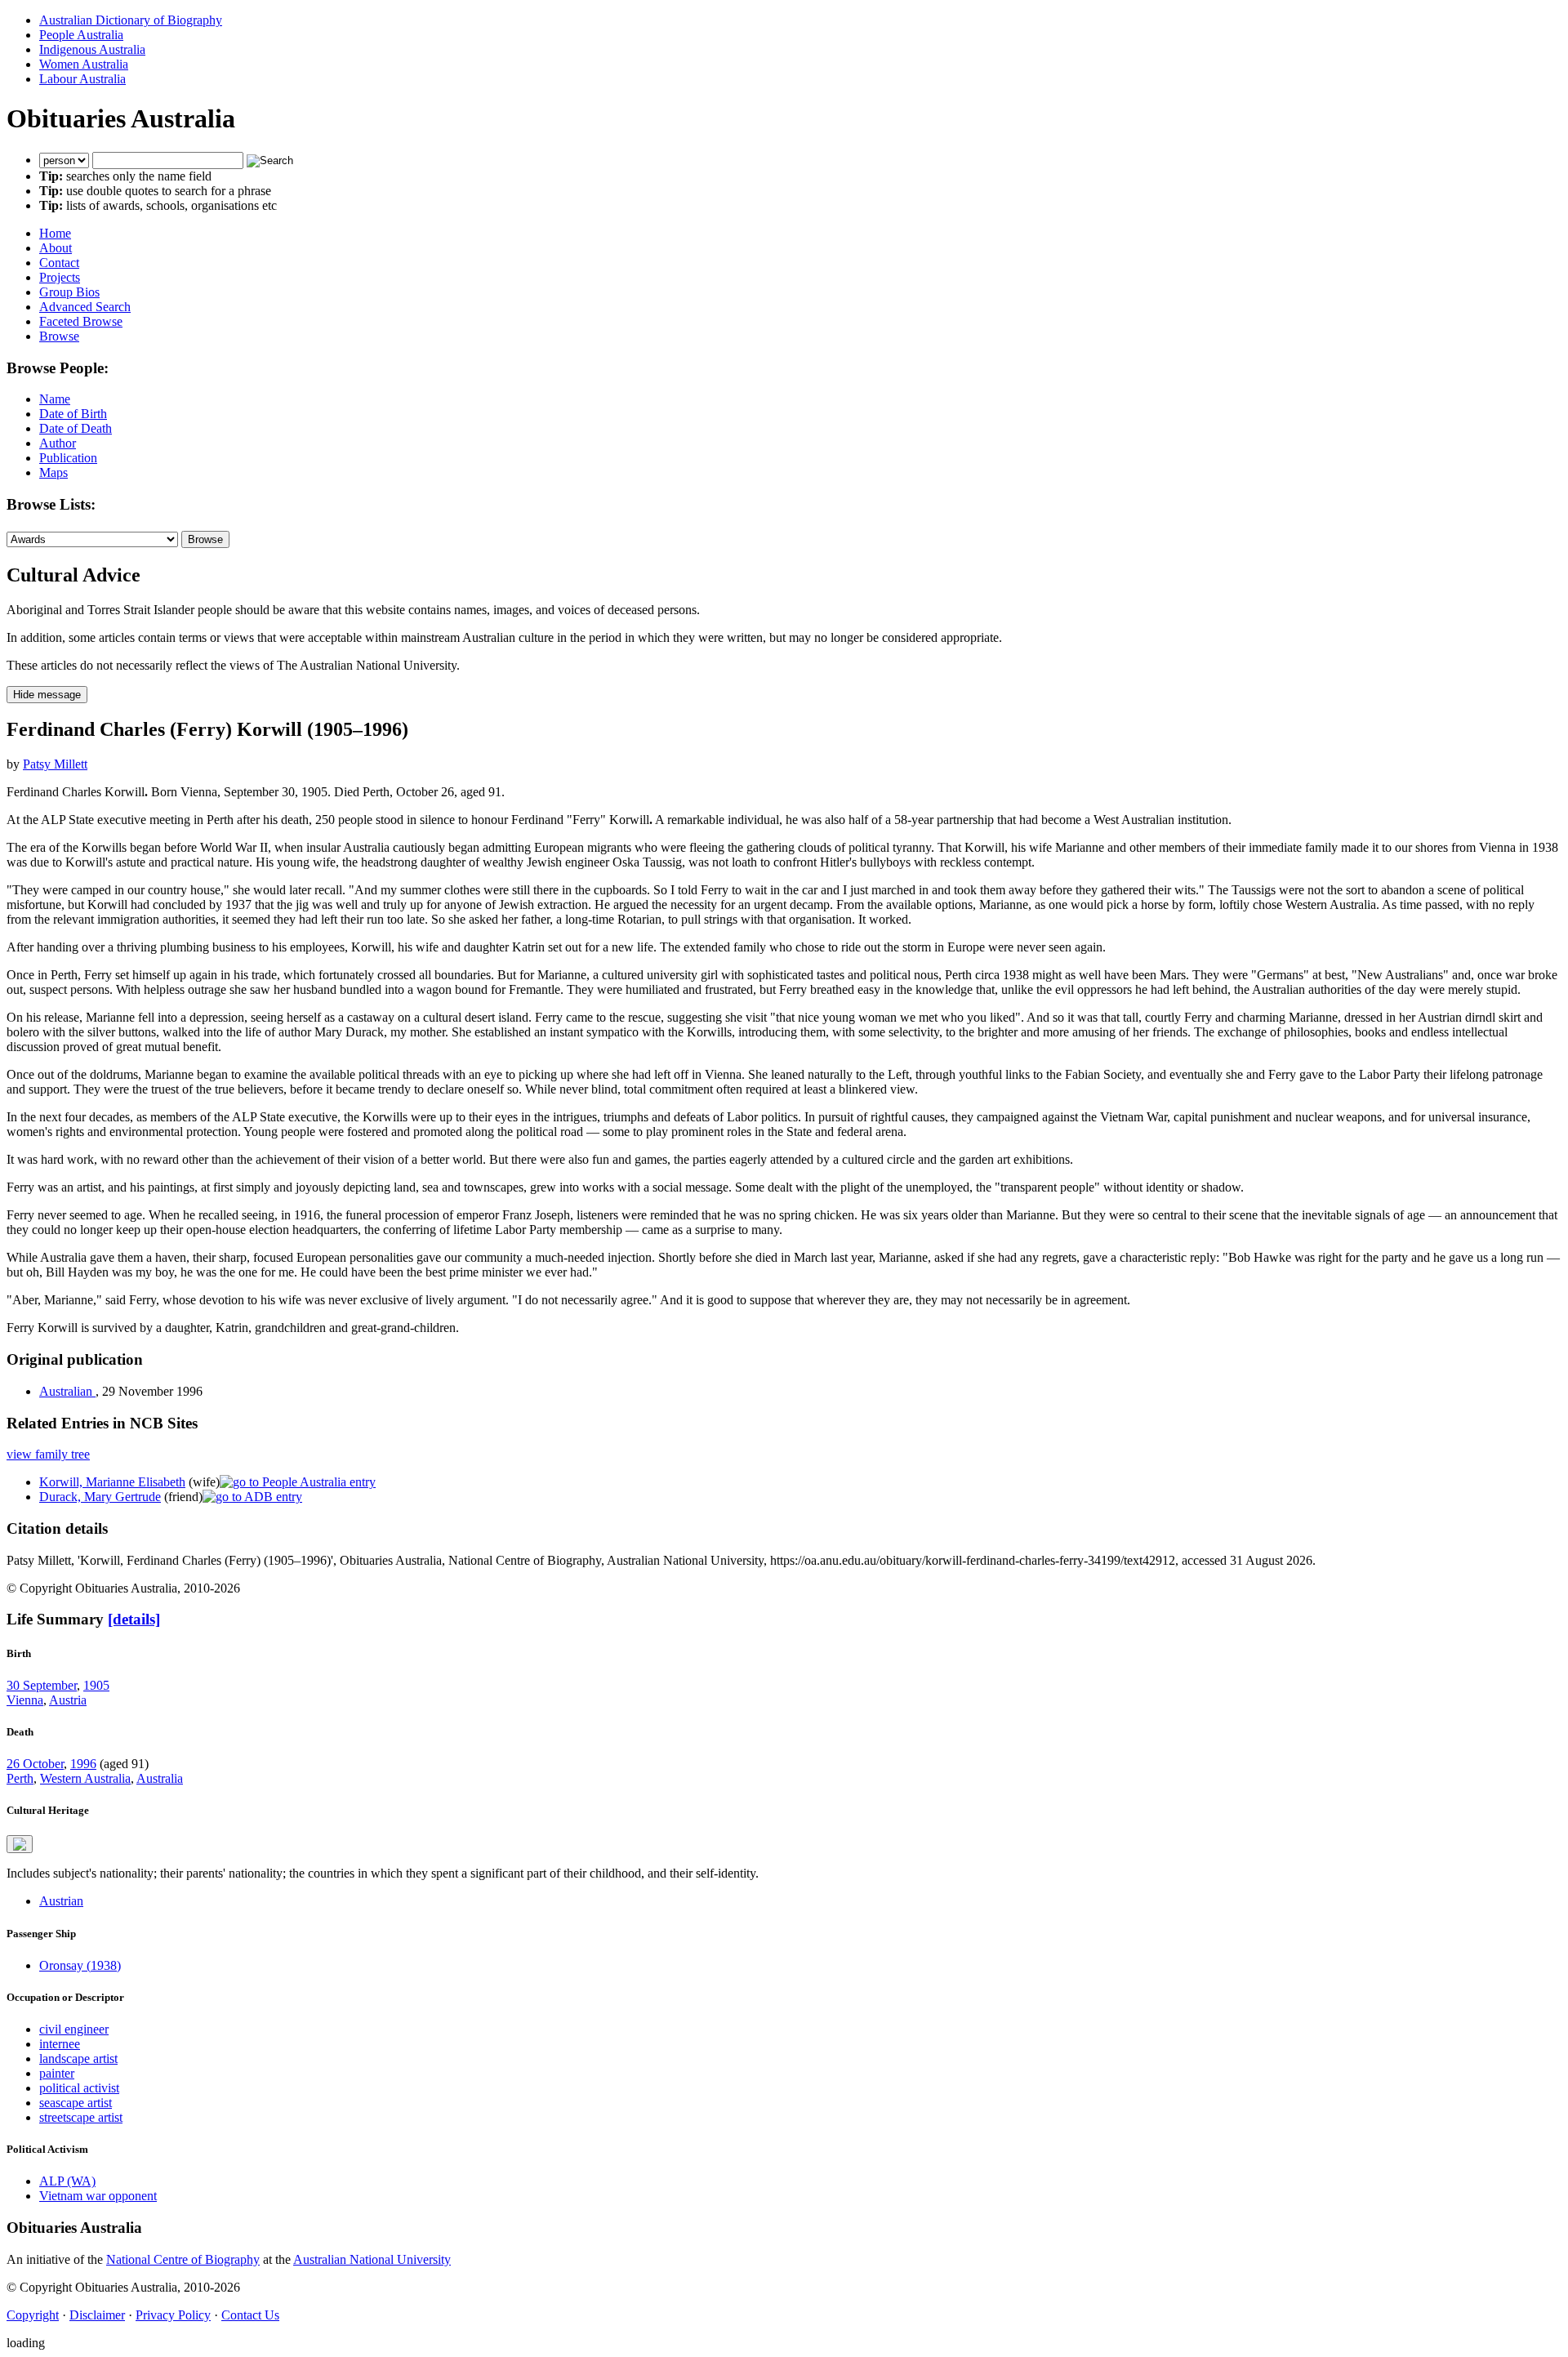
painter (57, 2073)
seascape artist (76, 2103)
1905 (96, 1685)
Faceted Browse (81, 321)
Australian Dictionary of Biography (131, 20)
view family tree (48, 1454)
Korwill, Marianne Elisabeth (112, 1482)
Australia (160, 1778)
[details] (134, 1619)
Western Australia (85, 1778)
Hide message (47, 695)
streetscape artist (81, 2117)
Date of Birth (73, 414)
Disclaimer (97, 2315)
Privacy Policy (173, 2315)
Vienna (25, 1700)
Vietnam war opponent (98, 2196)
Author (58, 443)
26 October (35, 1764)
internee (60, 2044)
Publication (68, 458)
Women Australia (84, 64)
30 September (42, 1685)
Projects (60, 277)
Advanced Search (85, 307)
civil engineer (74, 2029)
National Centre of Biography (183, 2259)
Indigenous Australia (92, 49)
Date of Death (76, 428)
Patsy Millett (55, 764)
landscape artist (78, 2058)
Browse (59, 336)
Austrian (61, 1901)
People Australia (81, 35)
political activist (79, 2088)
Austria (68, 1700)
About (56, 248)
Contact (59, 263)
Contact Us (250, 2315)
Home (55, 233)
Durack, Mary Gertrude (100, 1497)
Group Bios (69, 292)
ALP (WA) (67, 2181)
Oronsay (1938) (80, 1965)
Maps (53, 472)
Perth (20, 1778)
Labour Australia (82, 79)
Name (55, 399)
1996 (83, 1764)
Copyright (33, 2315)
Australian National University (372, 2259)
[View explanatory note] (20, 1844)
